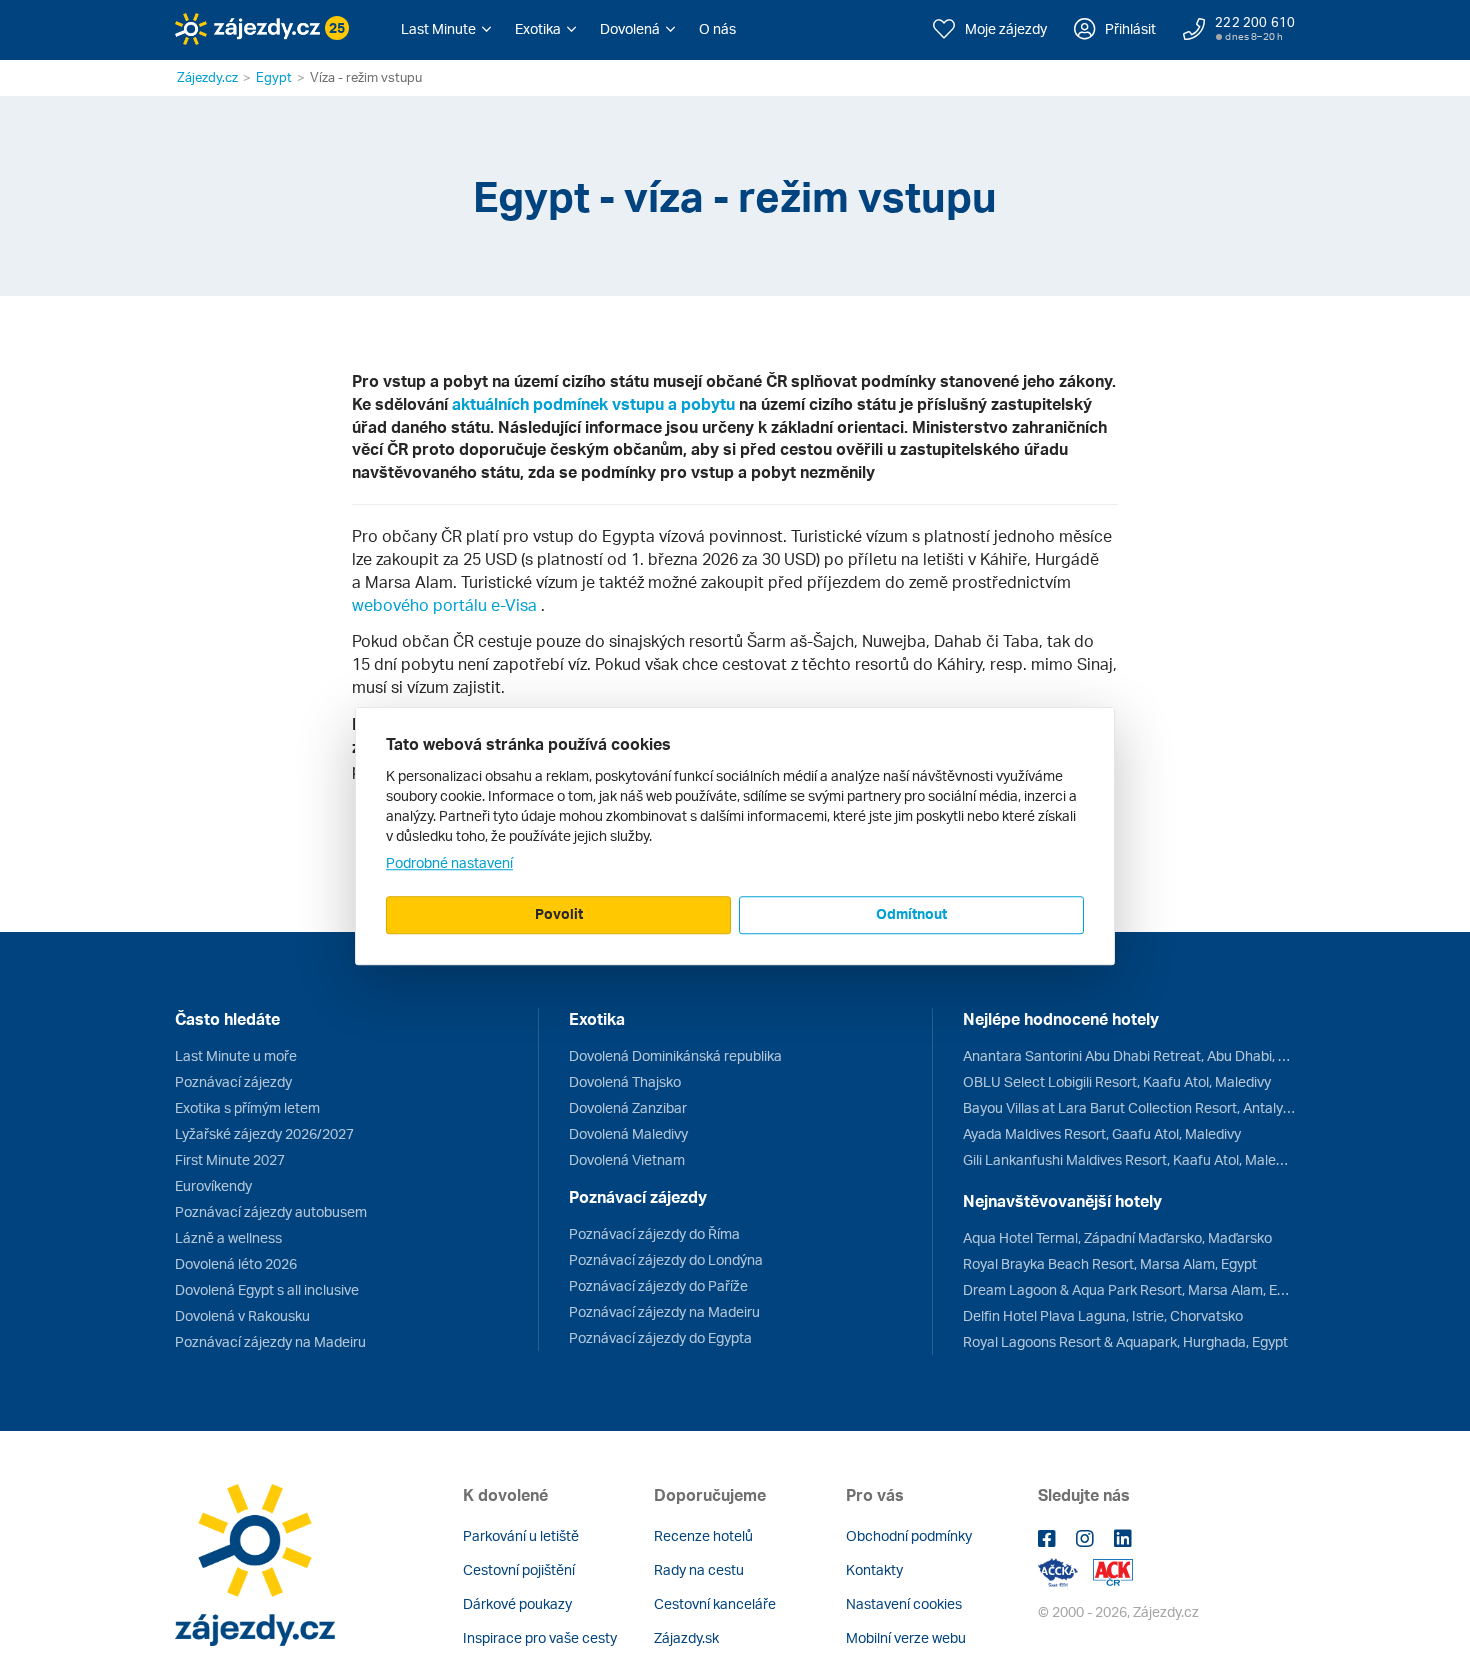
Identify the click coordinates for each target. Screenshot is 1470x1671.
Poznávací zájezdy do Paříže (658, 1285)
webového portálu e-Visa (446, 605)
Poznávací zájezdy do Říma (654, 1233)
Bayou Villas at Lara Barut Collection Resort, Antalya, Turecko (1129, 1107)
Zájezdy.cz (207, 77)
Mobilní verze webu (906, 1637)
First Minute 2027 (230, 1159)
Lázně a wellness (228, 1237)
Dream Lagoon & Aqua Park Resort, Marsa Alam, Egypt (1129, 1289)
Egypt (274, 77)
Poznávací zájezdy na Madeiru (270, 1341)
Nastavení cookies (904, 1603)
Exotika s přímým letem (247, 1107)
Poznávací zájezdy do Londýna (666, 1259)
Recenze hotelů (703, 1535)
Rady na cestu (699, 1569)
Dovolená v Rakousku (242, 1315)
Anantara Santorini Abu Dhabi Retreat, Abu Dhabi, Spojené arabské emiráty (1129, 1055)
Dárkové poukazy (517, 1603)
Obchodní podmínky (909, 1535)
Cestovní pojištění (519, 1569)
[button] (446, 29)
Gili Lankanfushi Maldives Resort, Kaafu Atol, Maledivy (1129, 1159)
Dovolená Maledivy (628, 1133)
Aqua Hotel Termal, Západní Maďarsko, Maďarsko (1117, 1237)
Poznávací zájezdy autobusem (271, 1211)
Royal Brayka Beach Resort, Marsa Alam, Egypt (1110, 1263)
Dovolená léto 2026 (236, 1263)
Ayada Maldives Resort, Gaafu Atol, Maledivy (1102, 1133)
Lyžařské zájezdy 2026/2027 (264, 1133)
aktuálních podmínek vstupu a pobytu (595, 404)
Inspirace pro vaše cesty (540, 1637)
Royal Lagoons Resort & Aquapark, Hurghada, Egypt (1125, 1341)
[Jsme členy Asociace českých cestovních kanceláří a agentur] (1065, 1570)
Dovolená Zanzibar (628, 1107)
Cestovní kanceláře (715, 1603)
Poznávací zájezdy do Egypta (660, 1337)
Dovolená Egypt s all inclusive (267, 1289)
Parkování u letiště (521, 1535)
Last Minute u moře (236, 1055)
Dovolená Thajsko (625, 1081)
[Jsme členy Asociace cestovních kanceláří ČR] (1113, 1570)
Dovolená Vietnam (627, 1159)
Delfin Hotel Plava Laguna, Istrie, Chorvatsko (1103, 1315)
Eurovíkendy (213, 1185)
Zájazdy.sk (686, 1637)
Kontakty (874, 1569)
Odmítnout (911, 913)
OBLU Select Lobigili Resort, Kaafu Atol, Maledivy (1117, 1081)
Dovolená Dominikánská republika (675, 1055)
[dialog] (735, 836)
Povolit (559, 913)
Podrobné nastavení (449, 862)
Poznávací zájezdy (233, 1081)
